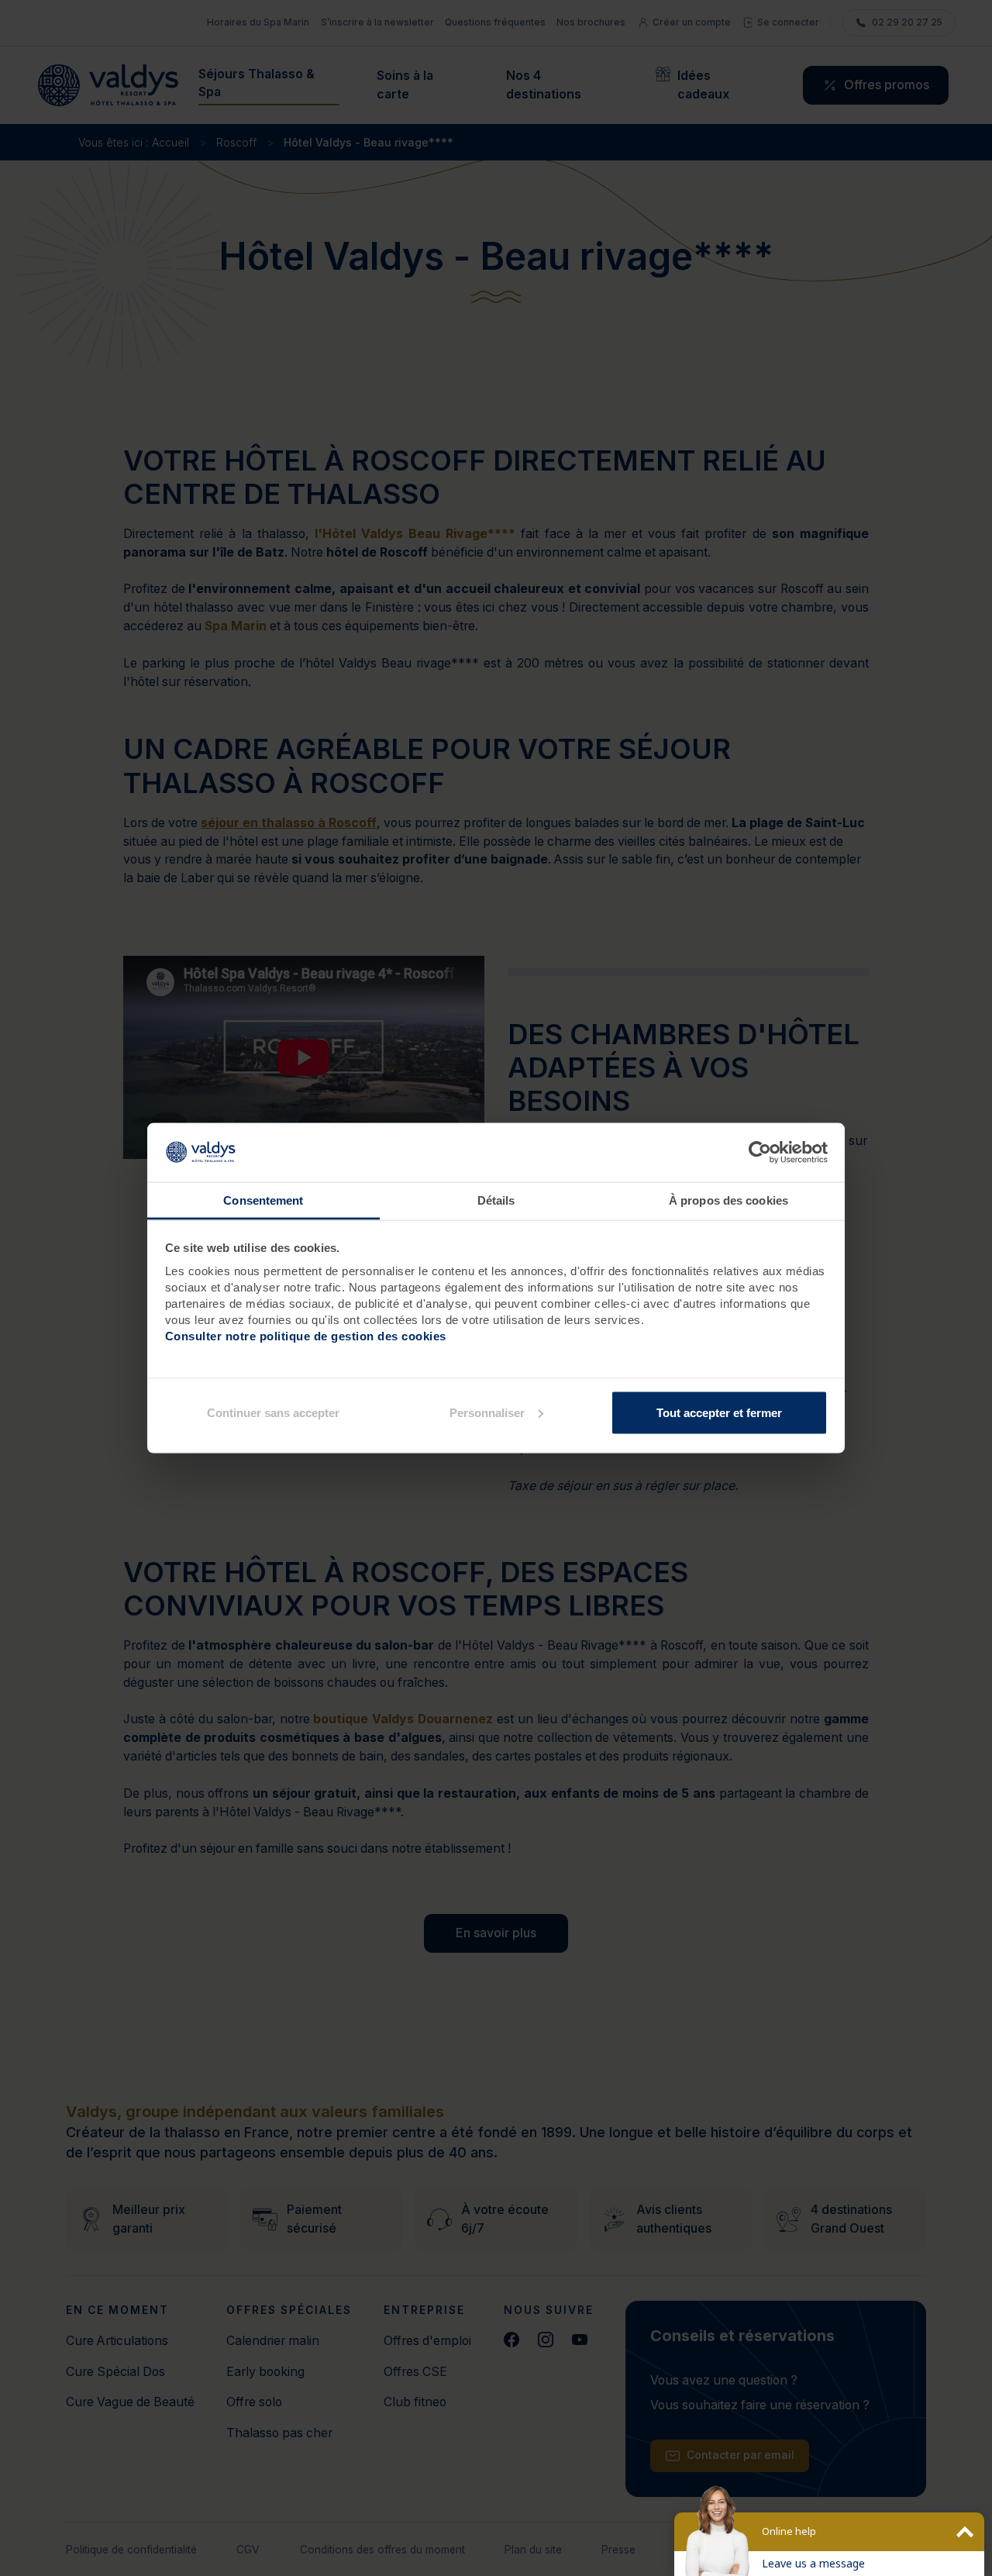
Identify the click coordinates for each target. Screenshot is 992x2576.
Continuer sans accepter (273, 1412)
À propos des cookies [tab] (728, 1200)
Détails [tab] (496, 1200)
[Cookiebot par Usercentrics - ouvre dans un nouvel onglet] (760, 1153)
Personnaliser (487, 1412)
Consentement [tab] (263, 1200)
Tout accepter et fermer (719, 1412)
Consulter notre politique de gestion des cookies (306, 1336)
